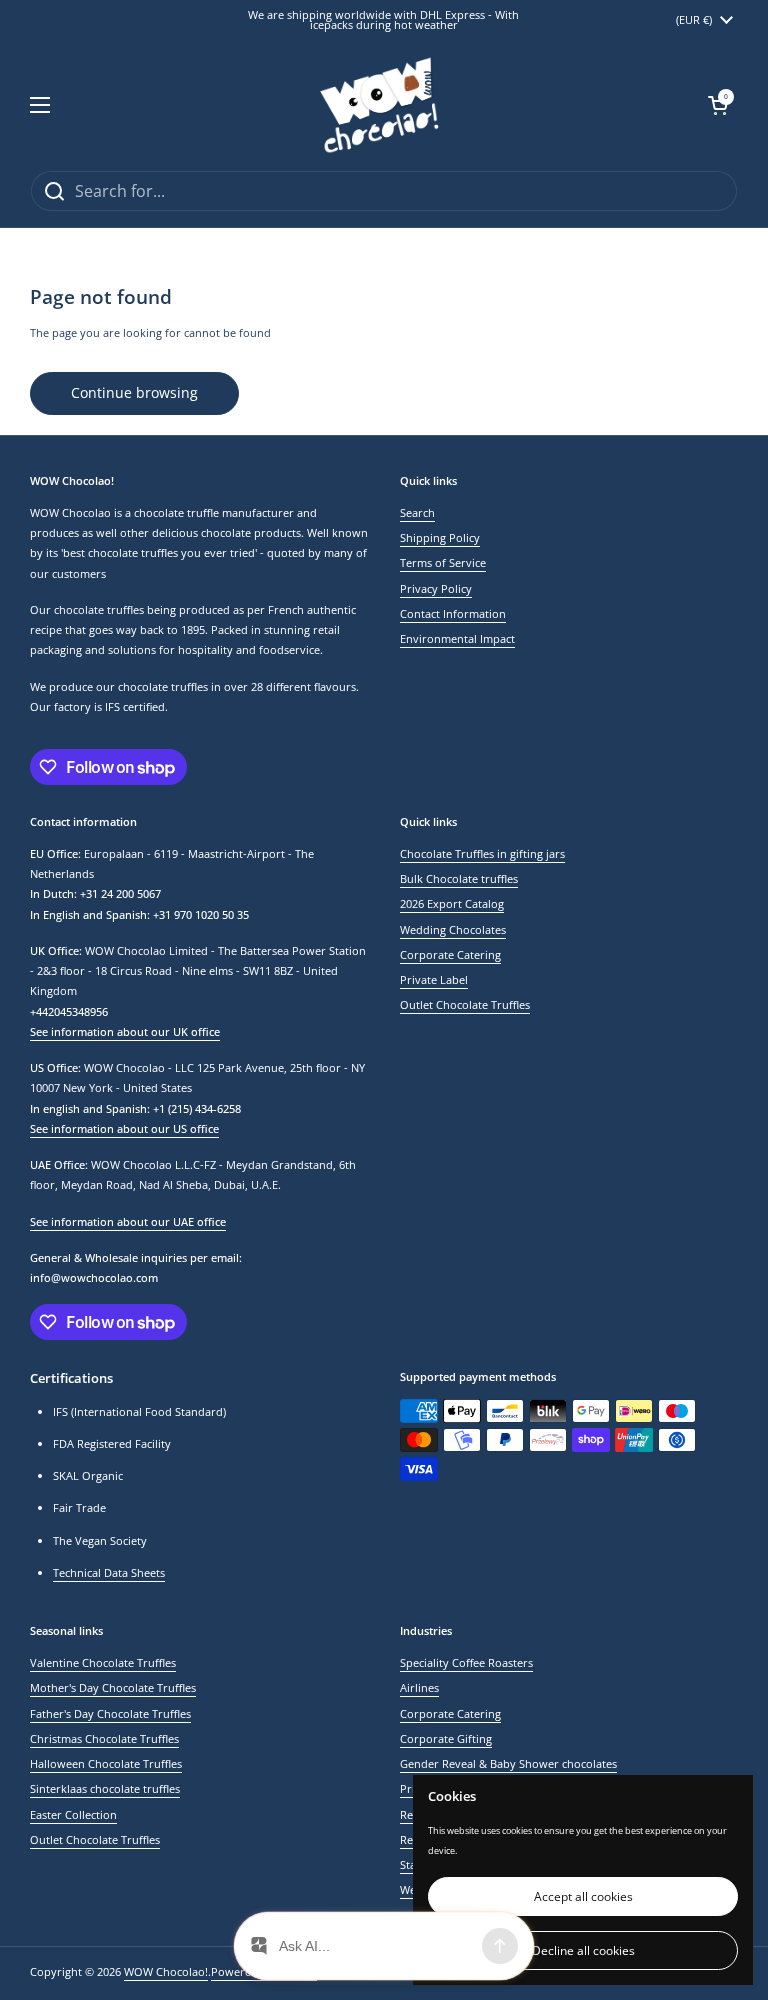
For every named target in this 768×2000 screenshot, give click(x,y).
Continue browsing (134, 393)
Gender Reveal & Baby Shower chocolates (508, 1763)
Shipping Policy (440, 537)
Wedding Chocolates (453, 929)
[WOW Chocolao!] (379, 105)
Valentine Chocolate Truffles (103, 1662)
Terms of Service (443, 562)
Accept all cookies (583, 1896)
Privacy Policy (436, 588)
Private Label (434, 979)
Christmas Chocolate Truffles (104, 1738)
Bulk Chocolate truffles (459, 878)
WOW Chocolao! (166, 1971)
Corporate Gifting (446, 1738)
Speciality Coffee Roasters (466, 1662)
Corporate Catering (450, 954)
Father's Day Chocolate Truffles (110, 1713)
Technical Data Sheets (109, 1572)
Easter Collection (73, 1814)
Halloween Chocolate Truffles (106, 1763)
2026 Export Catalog (452, 903)
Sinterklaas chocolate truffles (105, 1788)
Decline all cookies (583, 1950)
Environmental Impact (457, 638)
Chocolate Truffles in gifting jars (482, 853)
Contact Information (453, 613)
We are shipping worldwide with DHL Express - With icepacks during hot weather (383, 20)
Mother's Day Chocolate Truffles (113, 1687)
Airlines (419, 1687)
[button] (718, 105)
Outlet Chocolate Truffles (465, 1004)
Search (417, 512)
